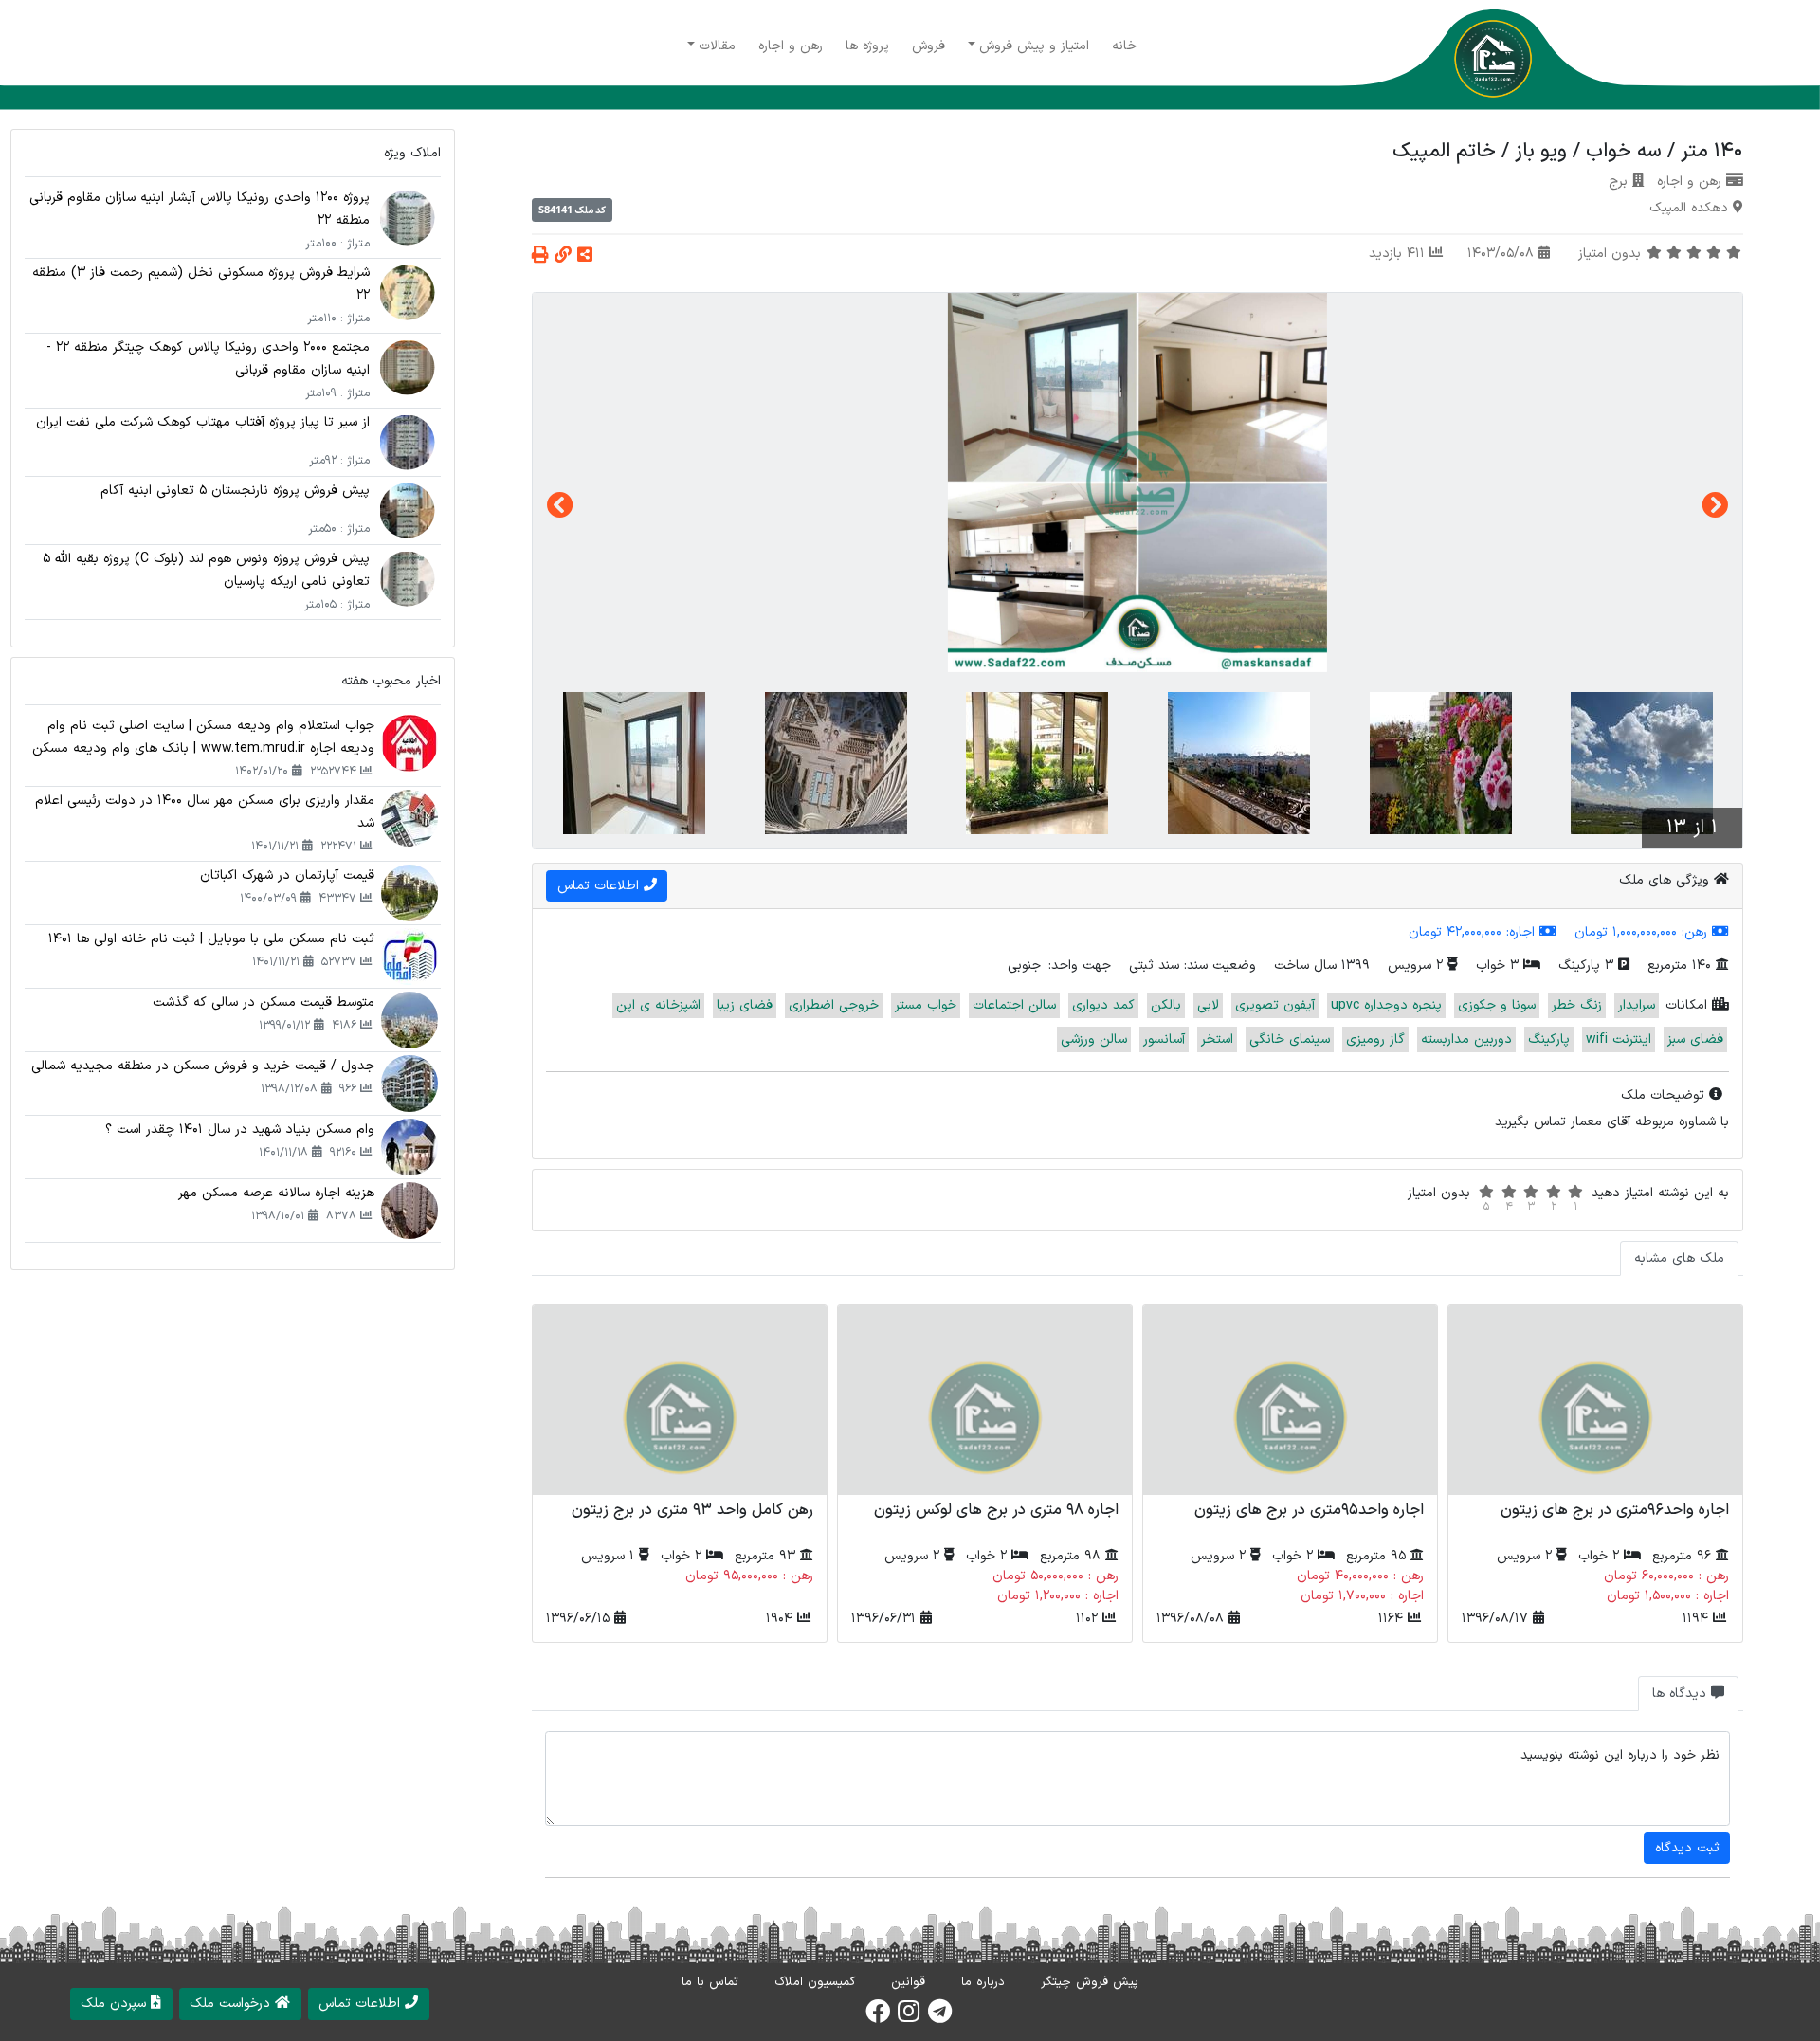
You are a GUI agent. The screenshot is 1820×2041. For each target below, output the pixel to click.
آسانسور (1164, 1039)
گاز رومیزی (1375, 1039)
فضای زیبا (745, 1005)
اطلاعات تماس (362, 2004)
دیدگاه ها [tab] (1682, 1694)
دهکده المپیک (1689, 208)
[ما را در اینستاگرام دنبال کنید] (909, 2017)
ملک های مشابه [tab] (1679, 1258)
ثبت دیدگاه (1687, 1848)
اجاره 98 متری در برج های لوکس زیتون (996, 1510)
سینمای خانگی (1290, 1039)
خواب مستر (926, 1005)
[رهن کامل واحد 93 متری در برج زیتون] (680, 1400)
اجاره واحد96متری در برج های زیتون (1615, 1510)
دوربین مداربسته (1466, 1039)
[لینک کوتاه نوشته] (563, 256)
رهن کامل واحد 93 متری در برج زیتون (692, 1510)
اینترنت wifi (1619, 1039)
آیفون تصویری (1275, 1005)
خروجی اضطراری (834, 1005)
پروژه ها (867, 46)
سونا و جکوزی (1497, 1005)
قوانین (908, 1982)
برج (1618, 182)
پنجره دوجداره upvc (1386, 1005)
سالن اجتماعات (1014, 1005)
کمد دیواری (1103, 1005)
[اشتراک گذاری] (585, 256)
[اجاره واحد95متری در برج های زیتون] (1290, 1400)
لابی (1208, 1005)
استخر (1217, 1039)
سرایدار (1637, 1005)
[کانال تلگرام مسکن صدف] (940, 2017)
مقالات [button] (717, 46)
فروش (928, 46)
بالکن (1166, 1005)
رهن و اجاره (791, 46)
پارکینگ (1549, 1039)
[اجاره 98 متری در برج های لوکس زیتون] (985, 1400)
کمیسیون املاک (815, 1982)
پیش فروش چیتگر (1090, 1982)
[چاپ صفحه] (540, 256)
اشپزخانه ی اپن (658, 1005)
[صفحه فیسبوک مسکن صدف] (878, 2017)
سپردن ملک (116, 2004)
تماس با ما (710, 1982)
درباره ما (983, 1982)
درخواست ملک (232, 2004)
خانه (1124, 46)
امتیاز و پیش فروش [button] (1034, 46)
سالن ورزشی (1094, 1039)
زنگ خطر (1577, 1005)
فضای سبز (1695, 1039)
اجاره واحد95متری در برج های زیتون (1309, 1510)
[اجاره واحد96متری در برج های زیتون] (1595, 1400)
